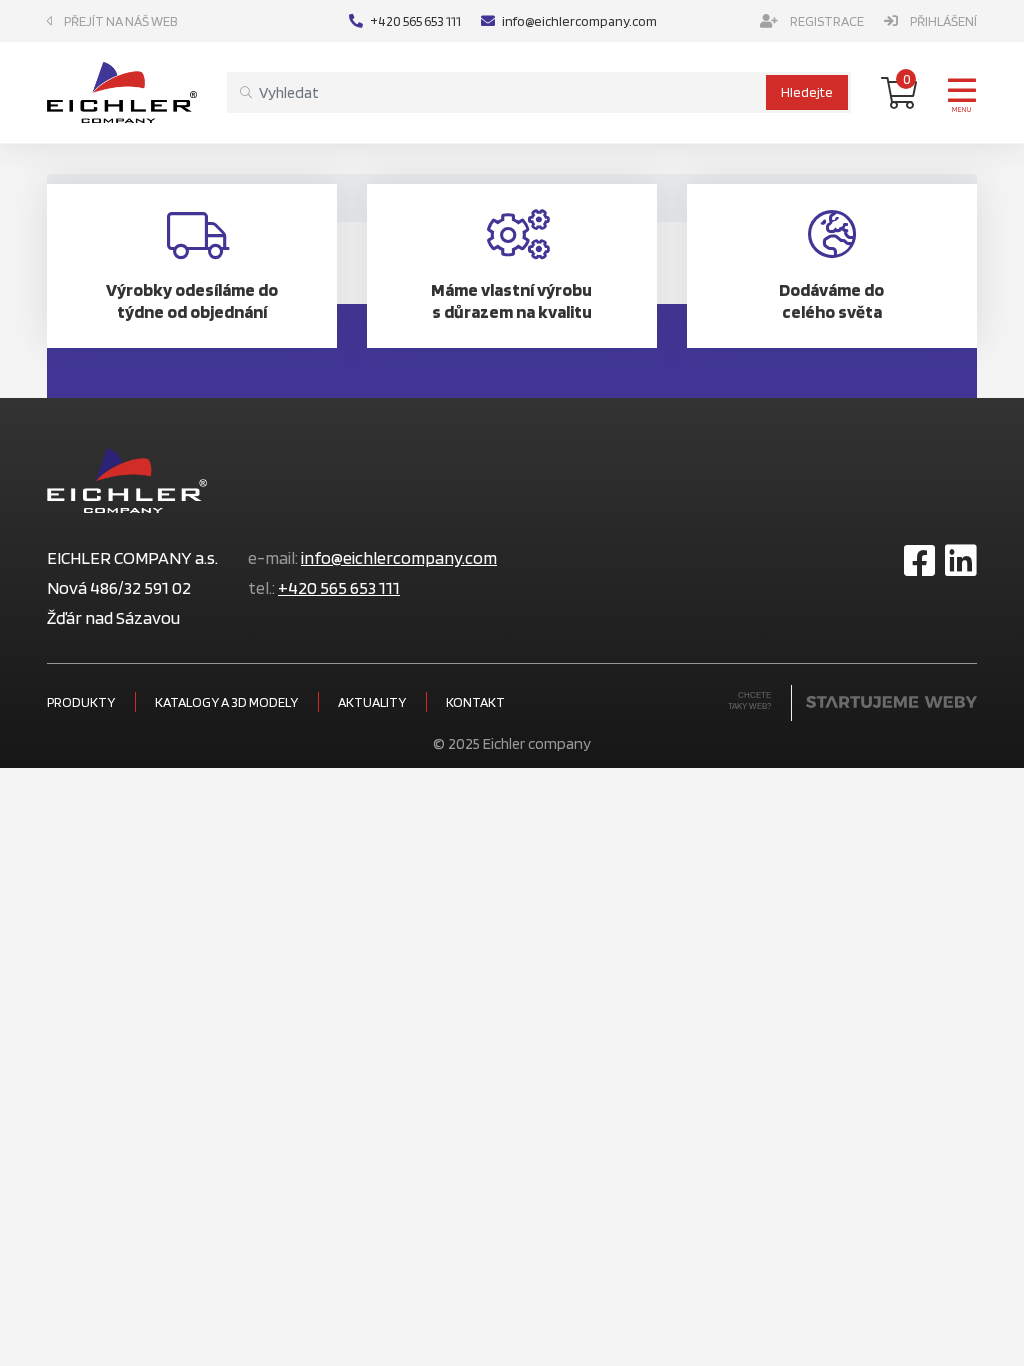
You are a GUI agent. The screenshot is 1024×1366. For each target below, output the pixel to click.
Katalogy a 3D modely (226, 702)
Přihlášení (943, 21)
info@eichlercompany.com (579, 21)
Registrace (827, 21)
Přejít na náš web (121, 21)
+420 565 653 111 (415, 21)
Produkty (81, 702)
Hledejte (807, 92)
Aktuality (372, 702)
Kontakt (475, 702)
